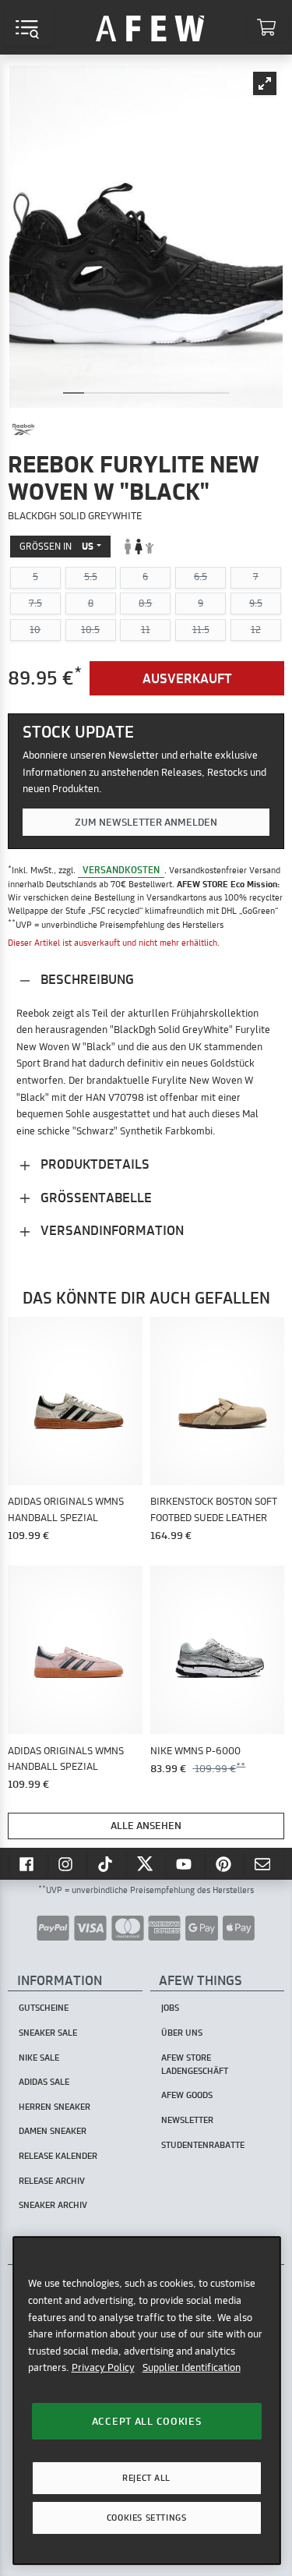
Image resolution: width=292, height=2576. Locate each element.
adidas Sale (44, 2082)
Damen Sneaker (53, 2131)
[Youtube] (185, 1863)
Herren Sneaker (55, 2107)
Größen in (56, 546)
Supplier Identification (192, 2367)
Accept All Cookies (147, 2421)
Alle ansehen (146, 1825)
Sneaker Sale (48, 2033)
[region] (147, 2400)
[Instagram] (68, 1863)
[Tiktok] (107, 1863)
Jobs (170, 2008)
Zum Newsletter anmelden (146, 822)
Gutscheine (44, 2008)
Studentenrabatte (203, 2145)
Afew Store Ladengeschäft (195, 2064)
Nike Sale (39, 2058)
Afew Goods (187, 2095)
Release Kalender (58, 2156)
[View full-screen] (265, 83)
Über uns (182, 2033)
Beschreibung (86, 979)
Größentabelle (95, 1197)
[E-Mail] (264, 1863)
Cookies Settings (146, 2518)
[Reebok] (23, 430)
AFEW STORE (150, 27)
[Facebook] (28, 1863)
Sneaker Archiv (53, 2205)
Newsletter (187, 2120)
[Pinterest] (225, 1863)
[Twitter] (146, 1863)
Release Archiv (52, 2181)
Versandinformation (111, 1230)
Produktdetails (93, 1164)
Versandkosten (121, 870)
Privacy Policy (103, 2367)
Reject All (146, 2478)
